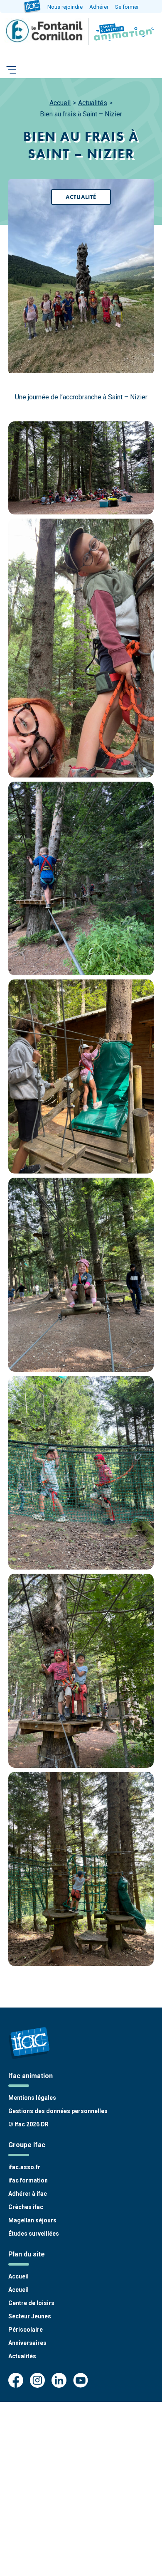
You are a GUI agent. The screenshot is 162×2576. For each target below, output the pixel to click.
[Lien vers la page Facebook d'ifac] (16, 2381)
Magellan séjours (32, 2220)
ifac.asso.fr (24, 2167)
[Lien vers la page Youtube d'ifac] (81, 2381)
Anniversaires (27, 2343)
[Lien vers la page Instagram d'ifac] (37, 2381)
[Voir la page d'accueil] (122, 32)
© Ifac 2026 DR (28, 2124)
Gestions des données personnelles (58, 2111)
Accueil (60, 103)
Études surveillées (34, 2234)
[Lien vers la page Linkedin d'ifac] (59, 2381)
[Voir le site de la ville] (45, 32)
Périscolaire (26, 2330)
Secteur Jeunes (30, 2316)
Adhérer (99, 7)
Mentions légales (32, 2098)
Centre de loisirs (31, 2303)
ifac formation (28, 2180)
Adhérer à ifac (28, 2194)
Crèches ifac (26, 2207)
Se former (127, 7)
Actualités (93, 103)
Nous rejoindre (65, 7)
